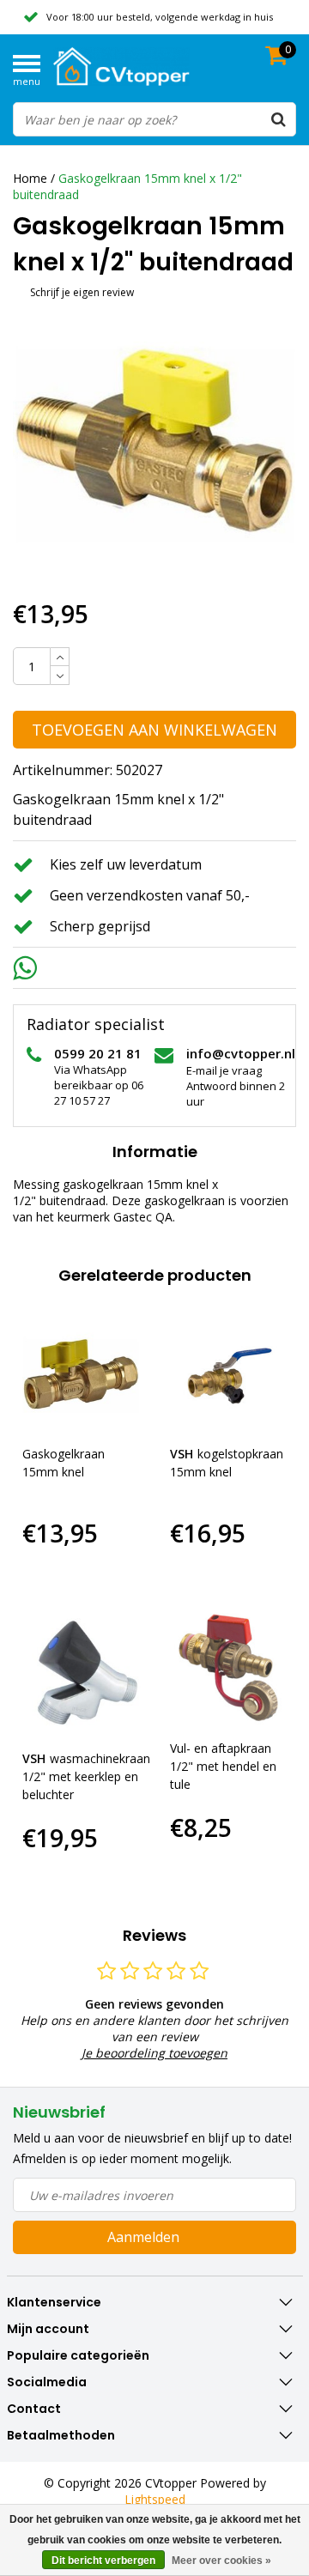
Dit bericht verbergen (103, 2561)
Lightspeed (155, 2499)
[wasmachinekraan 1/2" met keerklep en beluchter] (86, 1673)
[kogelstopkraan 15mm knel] (229, 1374)
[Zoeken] (278, 119)
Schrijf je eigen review (82, 292)
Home (30, 178)
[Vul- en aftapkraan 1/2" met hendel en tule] (229, 1667)
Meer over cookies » (221, 2561)
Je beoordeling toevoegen (154, 2053)
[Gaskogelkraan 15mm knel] (81, 1374)
